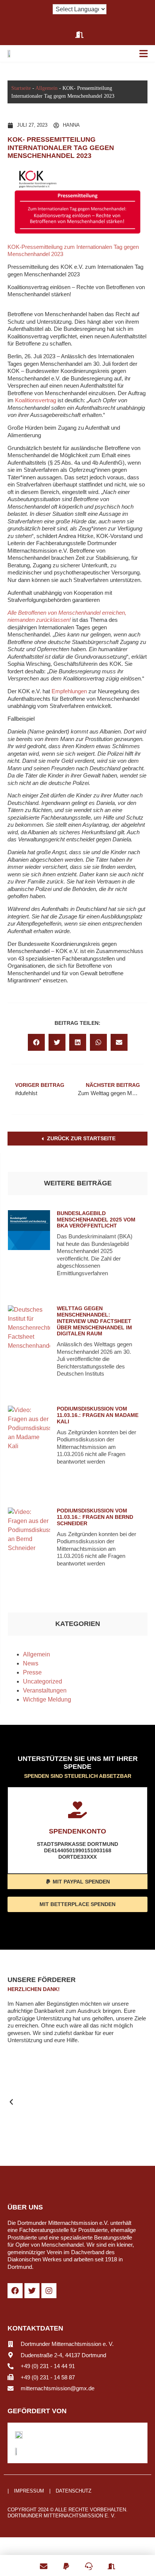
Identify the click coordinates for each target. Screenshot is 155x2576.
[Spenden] (66, 2562)
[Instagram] (49, 2291)
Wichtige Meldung (47, 1699)
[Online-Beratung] (89, 2562)
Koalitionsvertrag (36, 400)
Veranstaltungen (45, 1690)
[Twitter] (32, 2291)
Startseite (21, 88)
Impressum (29, 2491)
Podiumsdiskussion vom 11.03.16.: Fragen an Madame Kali (98, 1415)
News (31, 1663)
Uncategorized (43, 1681)
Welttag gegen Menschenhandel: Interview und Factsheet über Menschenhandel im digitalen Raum (94, 1321)
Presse (32, 1672)
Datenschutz (74, 2491)
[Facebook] (15, 2291)
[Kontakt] (44, 2562)
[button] (36, 1042)
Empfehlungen (69, 691)
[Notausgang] (111, 2562)
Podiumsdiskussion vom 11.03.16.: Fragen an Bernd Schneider (95, 1517)
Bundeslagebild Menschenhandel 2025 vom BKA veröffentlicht (96, 1220)
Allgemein (46, 88)
